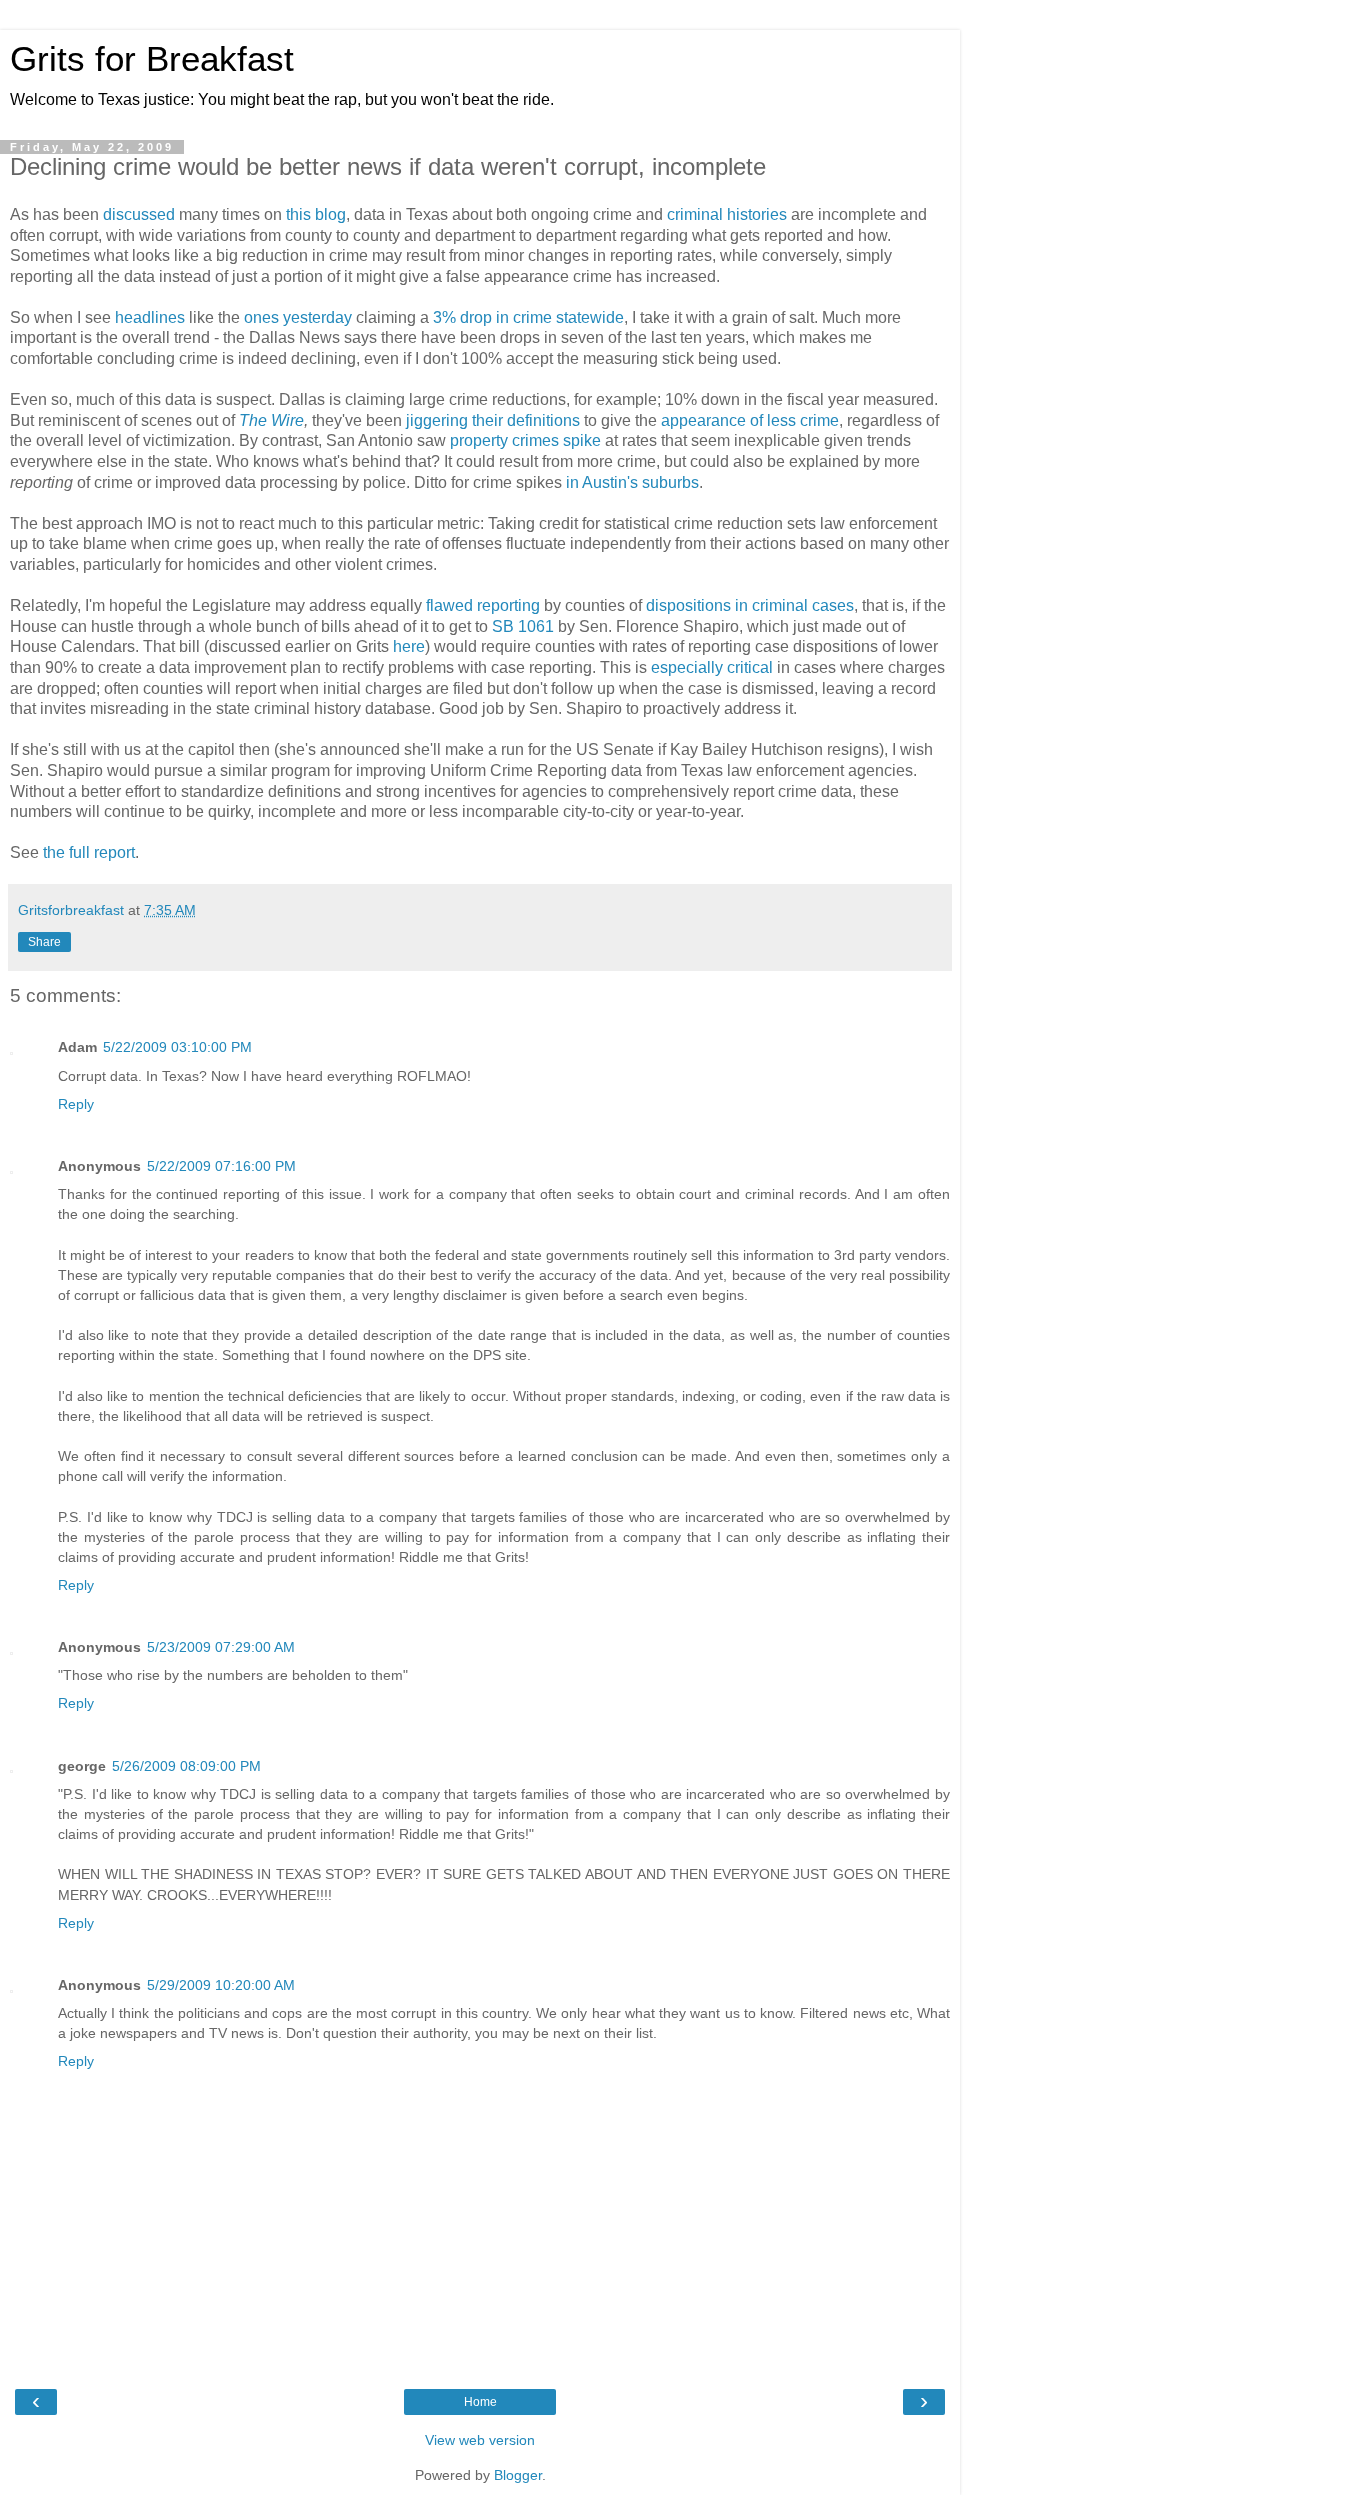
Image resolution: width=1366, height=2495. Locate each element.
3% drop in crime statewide (528, 317)
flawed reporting (483, 605)
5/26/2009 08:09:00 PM (186, 1766)
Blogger (518, 2475)
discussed (139, 214)
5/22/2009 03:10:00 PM (177, 1047)
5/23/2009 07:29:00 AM (221, 1647)
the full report (89, 852)
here (409, 646)
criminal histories (727, 214)
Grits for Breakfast (152, 59)
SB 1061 (523, 626)
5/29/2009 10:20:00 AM (221, 1985)
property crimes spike (525, 440)
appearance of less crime (750, 420)
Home (480, 2402)
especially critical (712, 667)
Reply (76, 1104)
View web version (480, 2440)
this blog (316, 214)
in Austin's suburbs (632, 482)
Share (44, 942)
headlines (150, 317)
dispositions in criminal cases (750, 605)
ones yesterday (298, 317)
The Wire (271, 420)
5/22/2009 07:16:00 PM (221, 1166)
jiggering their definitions (493, 420)
